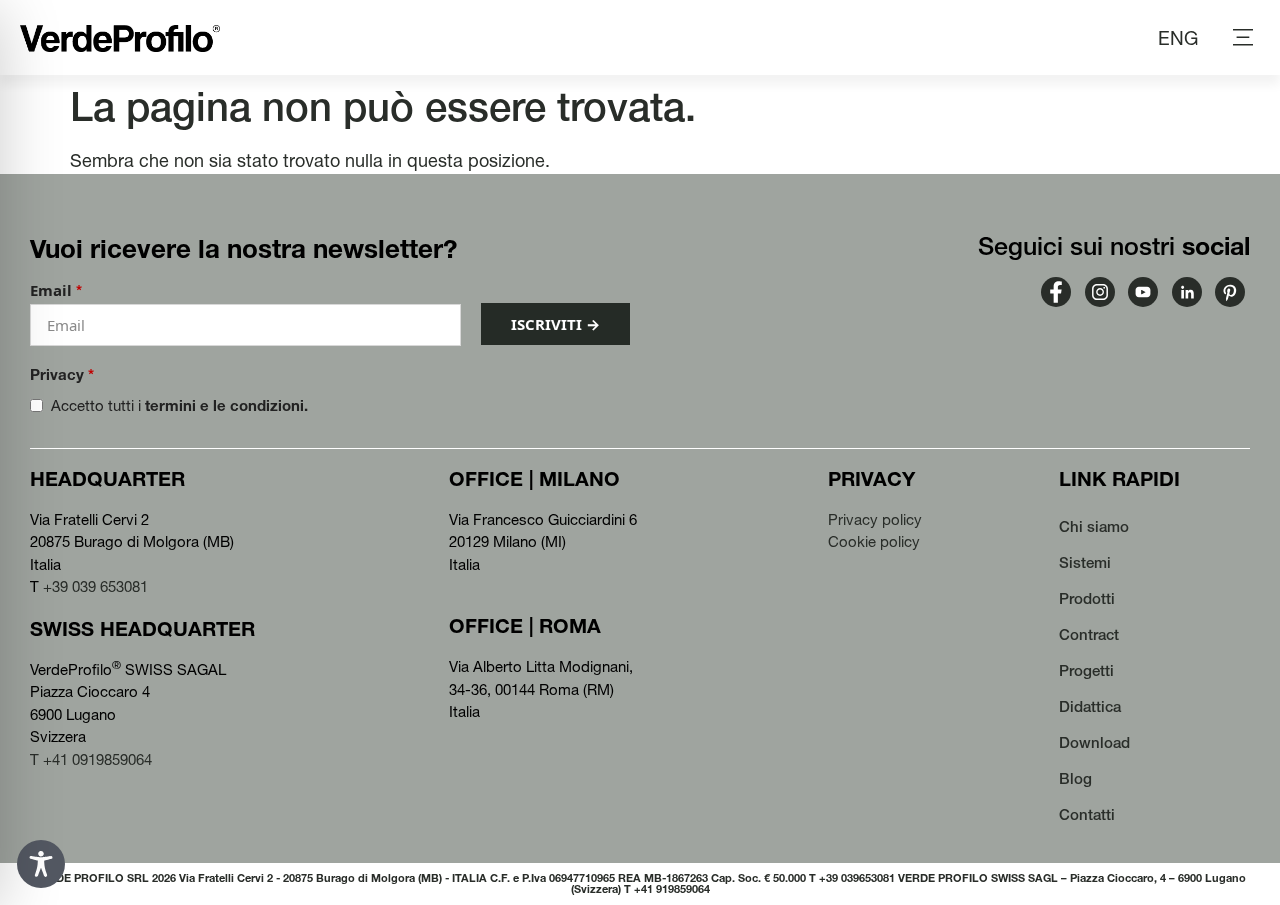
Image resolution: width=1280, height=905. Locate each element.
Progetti (1086, 670)
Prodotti (1087, 598)
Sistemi (1085, 562)
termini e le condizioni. (226, 405)
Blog (1075, 778)
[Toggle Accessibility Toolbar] (41, 864)
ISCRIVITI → (555, 324)
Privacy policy (875, 519)
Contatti (1087, 814)
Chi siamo (1094, 526)
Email (56, 290)
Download (1094, 742)
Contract (1089, 634)
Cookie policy (874, 541)
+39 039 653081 (95, 586)
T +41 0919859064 (91, 759)
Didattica (1090, 706)
